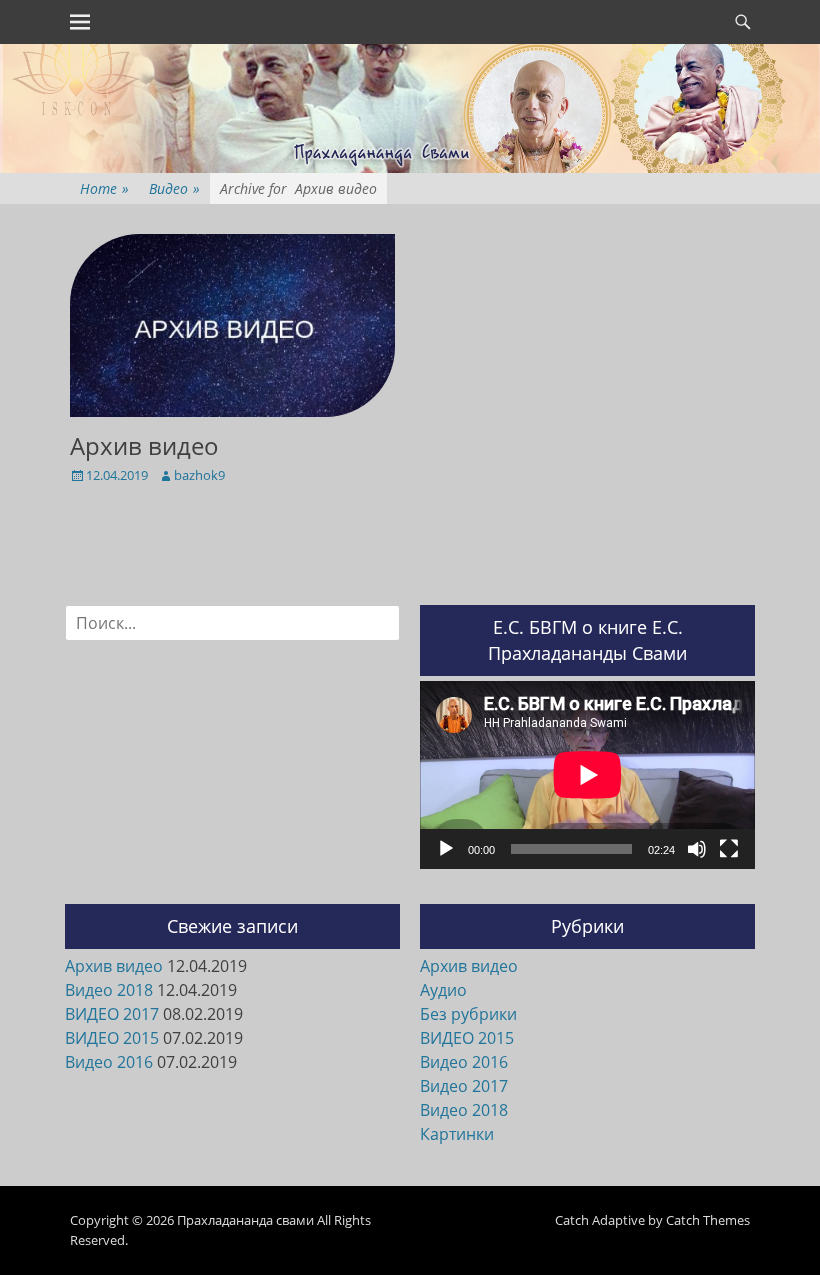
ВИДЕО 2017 (112, 1014)
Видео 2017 (464, 1086)
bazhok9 (199, 475)
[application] (587, 775)
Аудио (443, 990)
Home (104, 188)
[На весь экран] (729, 849)
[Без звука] (697, 849)
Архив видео (144, 445)
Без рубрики (468, 1014)
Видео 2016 (109, 1062)
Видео (174, 188)
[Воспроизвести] (446, 849)
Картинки (457, 1134)
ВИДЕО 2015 (112, 1038)
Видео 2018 (109, 990)
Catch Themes (708, 1220)
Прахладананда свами (245, 1220)
